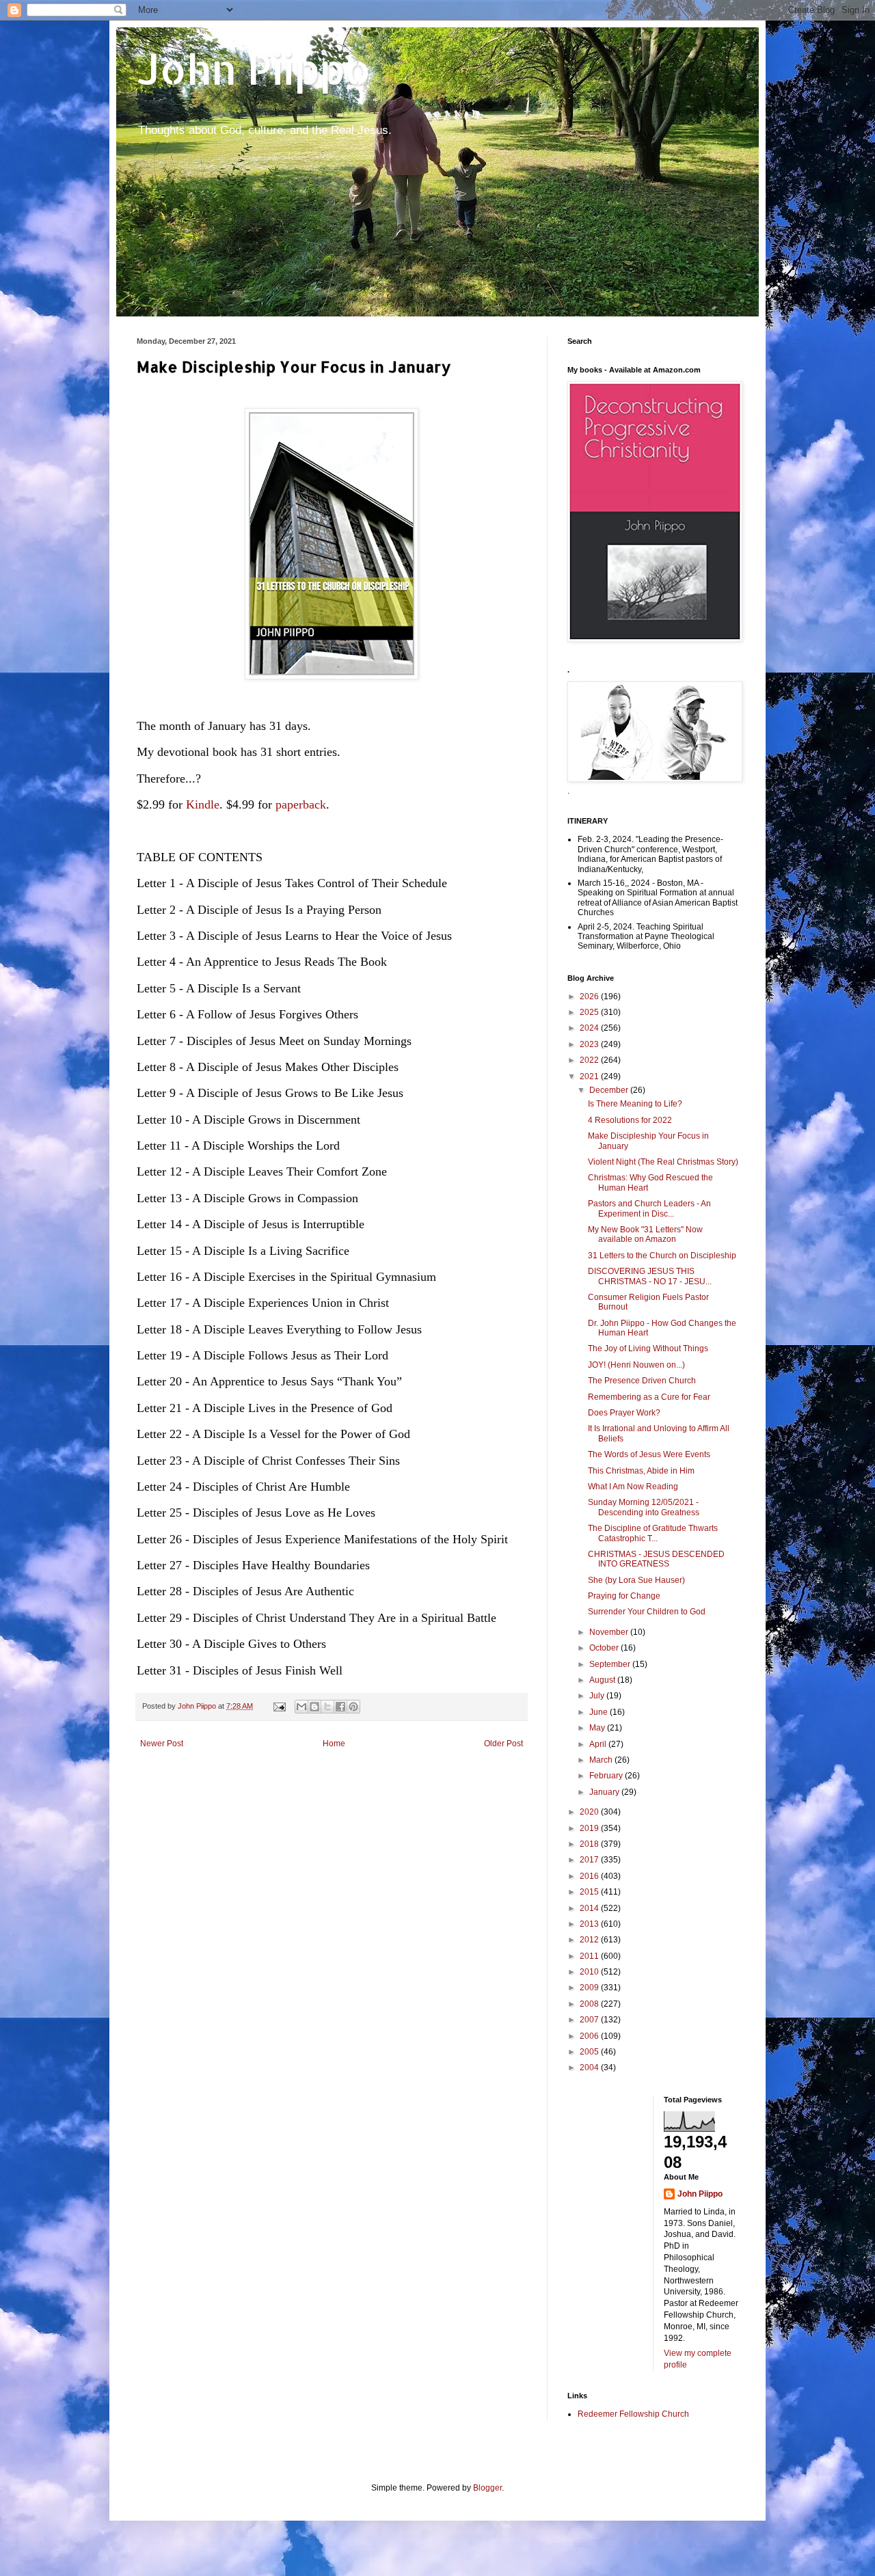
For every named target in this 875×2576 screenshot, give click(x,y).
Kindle (203, 804)
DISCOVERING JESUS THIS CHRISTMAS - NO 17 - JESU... (650, 1276)
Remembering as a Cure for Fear (649, 1397)
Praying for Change (624, 1596)
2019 (590, 1828)
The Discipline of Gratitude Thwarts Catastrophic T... (653, 1533)
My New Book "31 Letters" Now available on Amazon (645, 1234)
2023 (590, 1044)
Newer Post (162, 1744)
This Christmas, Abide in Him (641, 1471)
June (600, 1712)
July (598, 1696)
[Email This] (301, 1707)
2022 (590, 1060)
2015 (590, 1892)
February (607, 1776)
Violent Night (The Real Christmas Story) (663, 1162)
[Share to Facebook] (340, 1707)
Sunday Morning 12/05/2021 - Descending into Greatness (644, 1507)
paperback (301, 804)
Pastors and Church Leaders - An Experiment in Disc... (649, 1208)
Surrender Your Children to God (647, 1612)
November (610, 1632)
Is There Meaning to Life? (635, 1104)
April (599, 1744)
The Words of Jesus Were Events (649, 1454)
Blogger (487, 2488)
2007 (590, 2020)
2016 (590, 1876)
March (602, 1760)
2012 (590, 1940)
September (611, 1664)
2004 (590, 2067)
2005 (590, 2052)
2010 (590, 1972)
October (605, 1648)
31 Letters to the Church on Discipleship (662, 1256)
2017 (590, 1860)
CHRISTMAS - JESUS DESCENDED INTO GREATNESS (656, 1559)
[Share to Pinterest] (353, 1707)
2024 (590, 1028)
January (605, 1792)
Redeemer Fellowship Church (633, 2414)
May (598, 1728)
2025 (590, 1012)
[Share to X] (327, 1707)
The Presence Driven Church (642, 1381)
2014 (590, 1908)
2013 (590, 1924)
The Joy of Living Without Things (648, 1348)
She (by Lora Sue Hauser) (636, 1580)
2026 (590, 996)
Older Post (503, 1744)
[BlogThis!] (314, 1707)
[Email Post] (279, 1706)
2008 (590, 2004)
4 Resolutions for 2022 (630, 1120)
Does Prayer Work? (624, 1413)
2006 (590, 2036)
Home (334, 1744)
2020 (590, 1812)
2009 (590, 1988)
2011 (590, 1956)
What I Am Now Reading (633, 1487)
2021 (590, 1076)
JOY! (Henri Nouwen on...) (636, 1365)
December (610, 1090)
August (603, 1680)
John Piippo (254, 69)
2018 (590, 1844)
